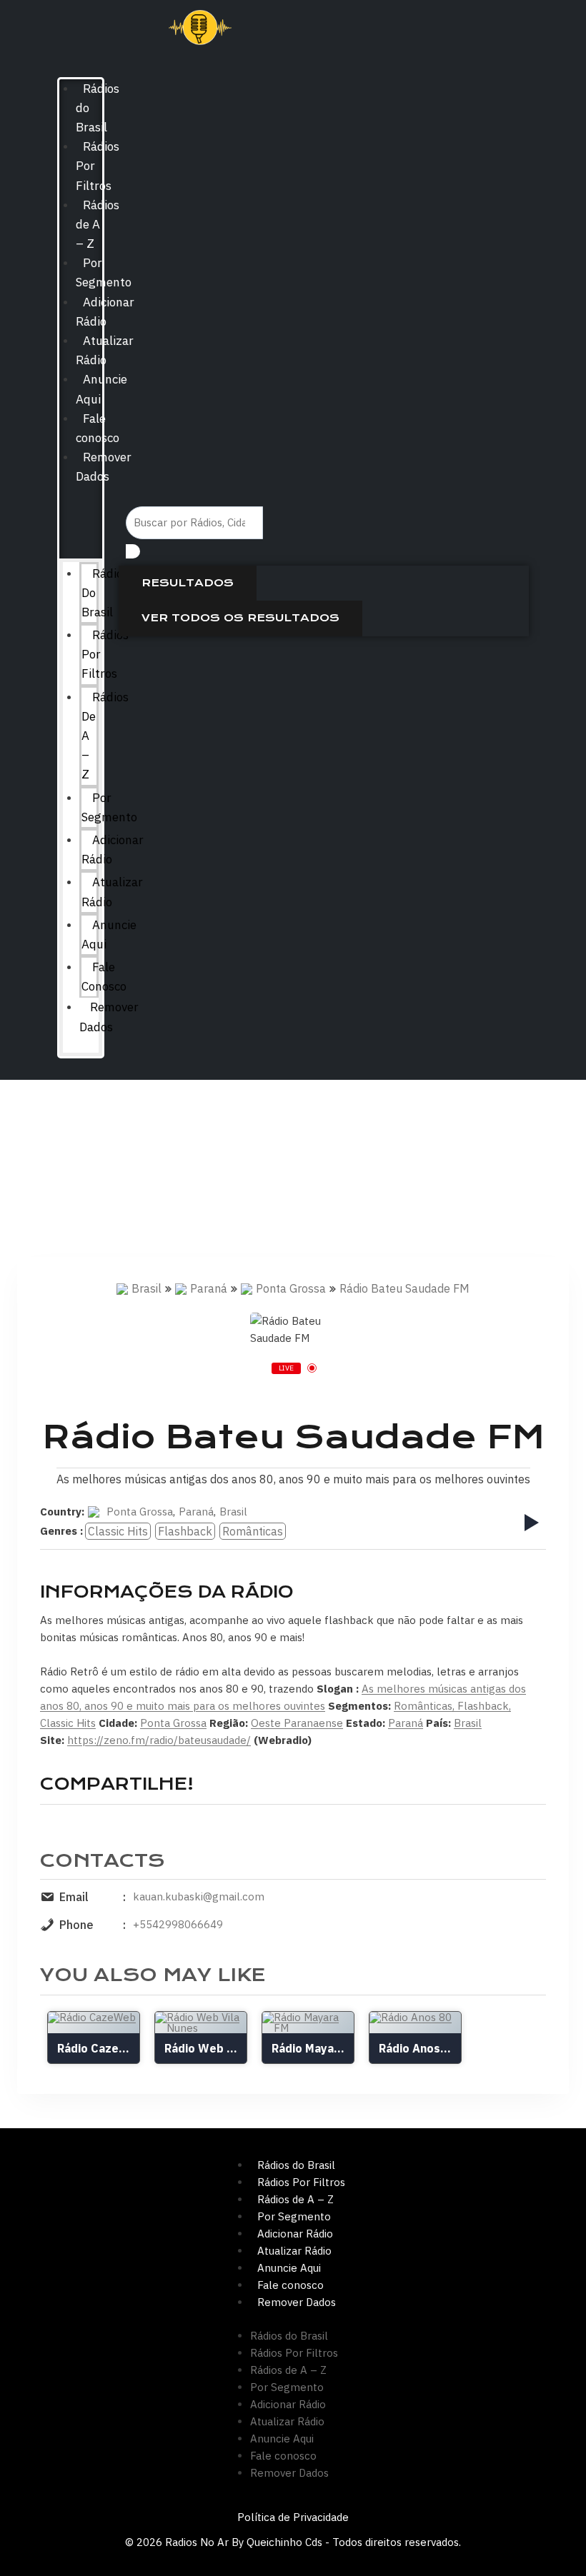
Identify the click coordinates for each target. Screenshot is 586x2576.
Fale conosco (104, 977)
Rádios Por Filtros (301, 2182)
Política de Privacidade (293, 2517)
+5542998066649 (178, 1924)
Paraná (209, 1288)
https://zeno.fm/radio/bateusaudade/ (159, 1740)
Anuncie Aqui (109, 934)
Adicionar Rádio (113, 850)
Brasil (146, 1288)
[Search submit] (133, 551)
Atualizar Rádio (112, 892)
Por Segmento (109, 807)
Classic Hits (118, 1531)
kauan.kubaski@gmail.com (199, 1896)
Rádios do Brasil (296, 2165)
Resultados (188, 583)
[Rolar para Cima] (552, 2535)
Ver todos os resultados (240, 618)
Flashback (185, 1531)
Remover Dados (109, 1017)
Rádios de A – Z (98, 224)
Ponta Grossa (291, 1288)
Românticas (253, 1531)
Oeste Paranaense (297, 1723)
